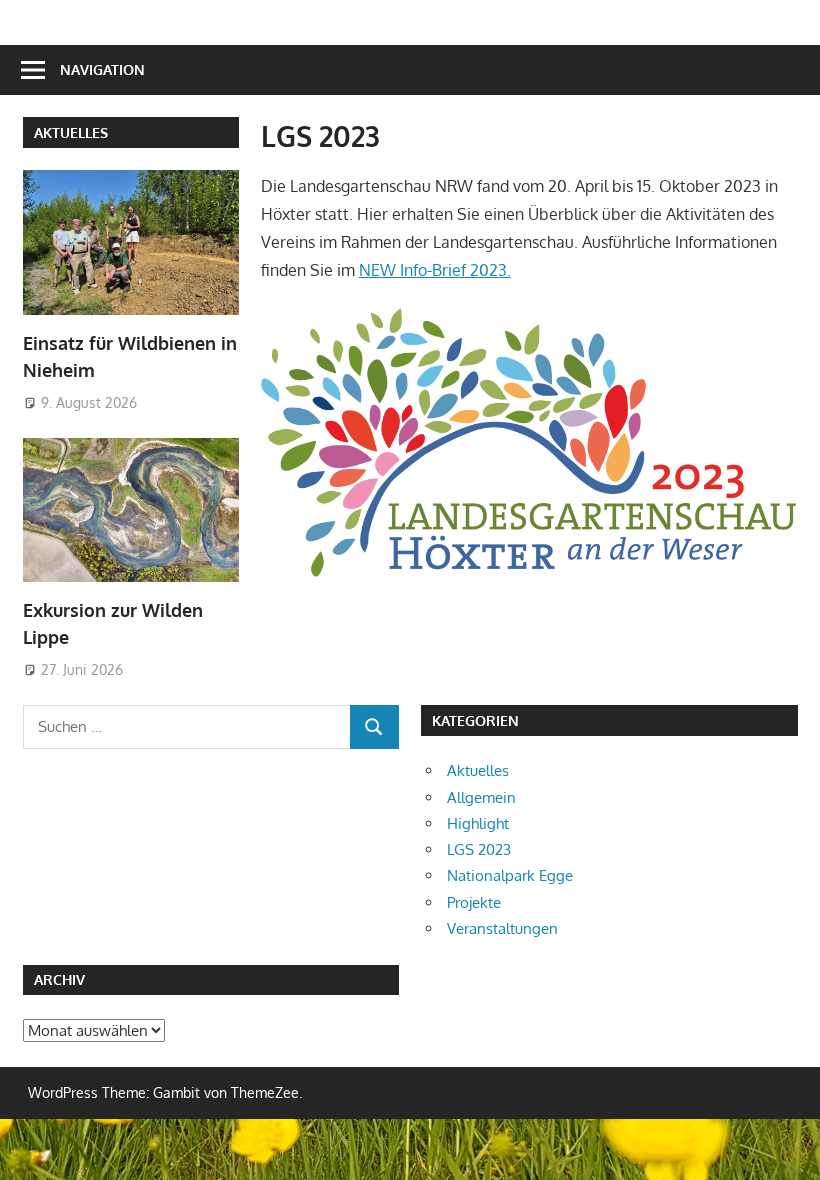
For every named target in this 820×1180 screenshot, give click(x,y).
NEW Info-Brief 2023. (435, 270)
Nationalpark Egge (510, 875)
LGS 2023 (479, 849)
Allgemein (481, 797)
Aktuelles (71, 132)
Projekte (474, 902)
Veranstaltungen (502, 928)
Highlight (478, 823)
